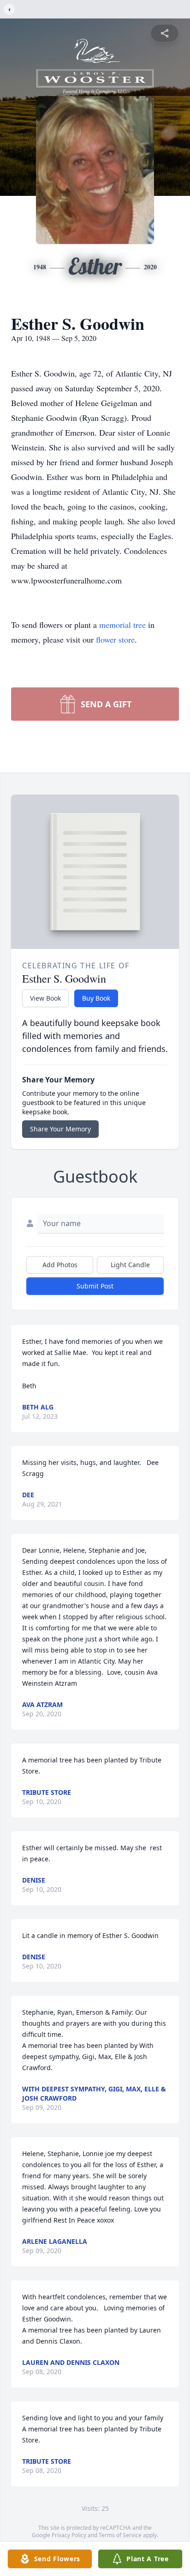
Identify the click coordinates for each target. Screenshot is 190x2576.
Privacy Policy (69, 2535)
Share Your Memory (60, 1129)
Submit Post (95, 1286)
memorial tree (122, 625)
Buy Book (96, 998)
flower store (115, 639)
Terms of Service (120, 2535)
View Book (45, 998)
